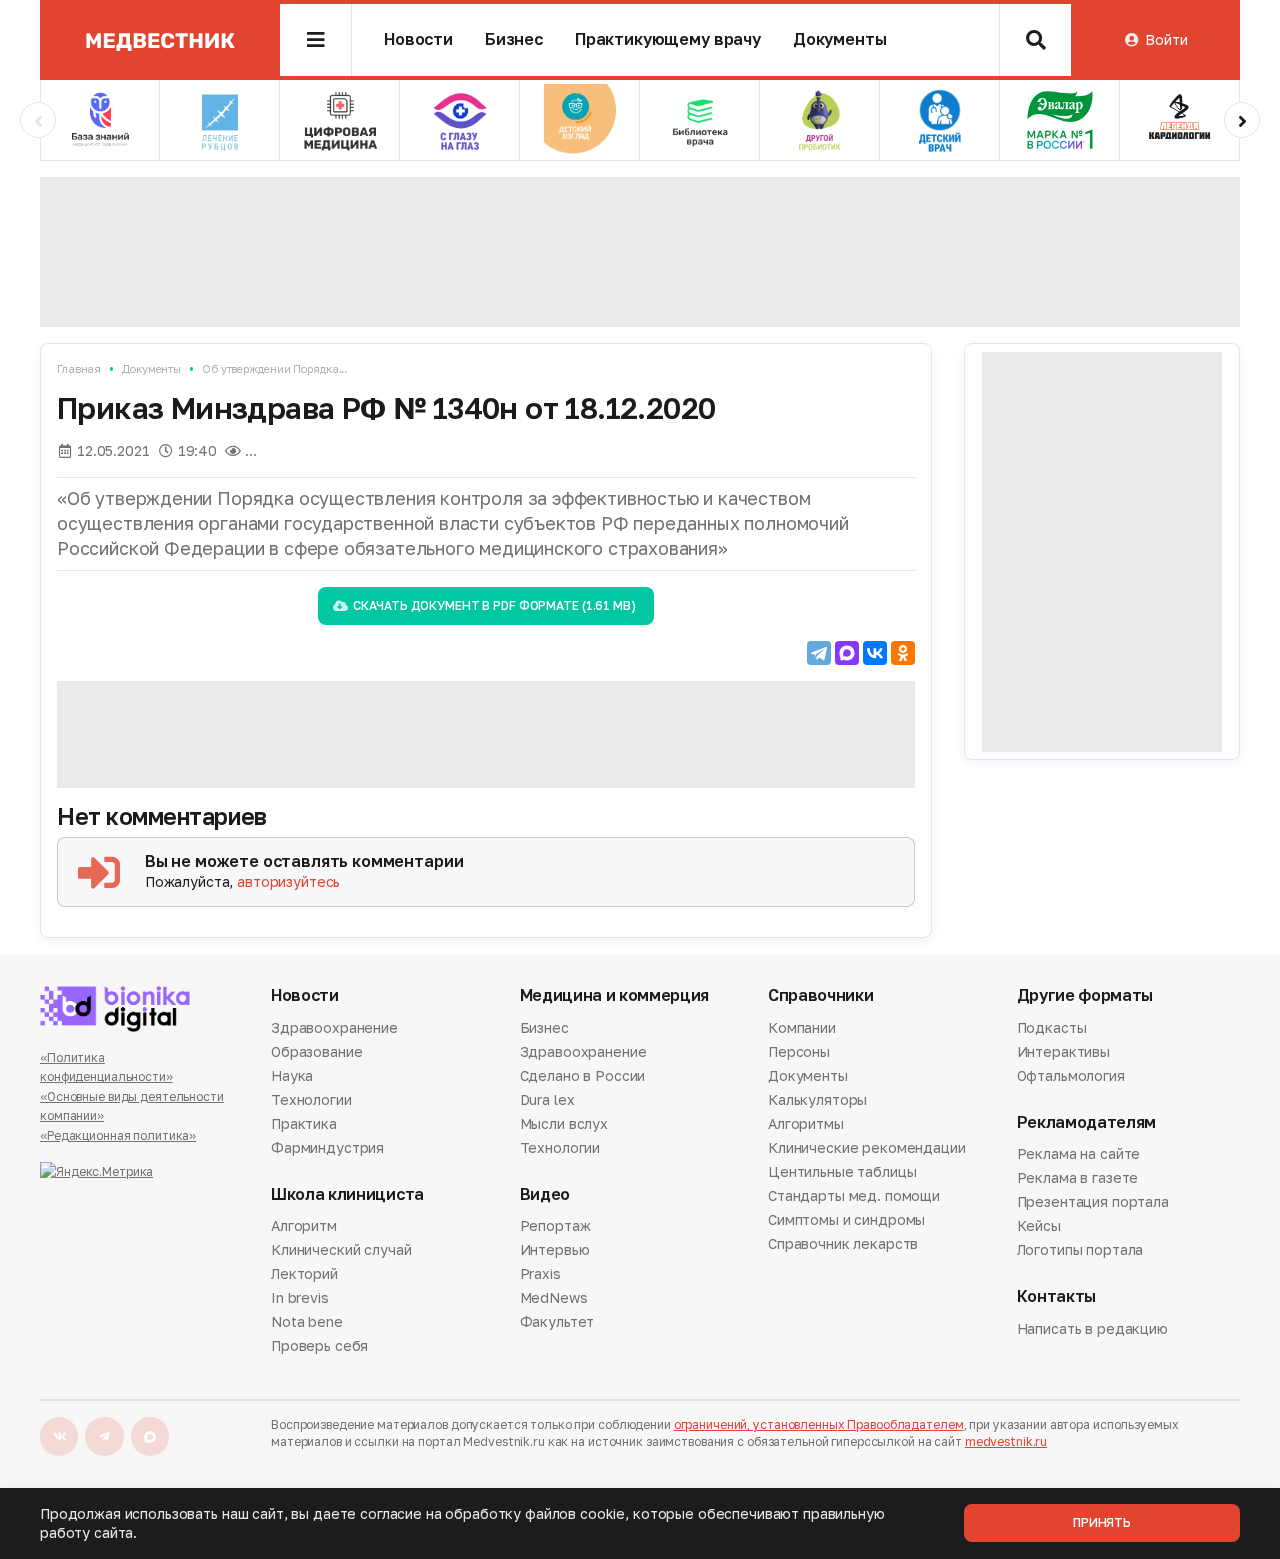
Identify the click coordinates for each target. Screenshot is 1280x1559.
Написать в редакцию (1092, 1330)
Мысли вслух (564, 1123)
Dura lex (547, 1099)
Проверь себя (319, 1345)
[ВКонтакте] (875, 653)
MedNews (554, 1297)
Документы (840, 39)
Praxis (540, 1273)
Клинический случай (341, 1249)
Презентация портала (1093, 1201)
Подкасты (1052, 1029)
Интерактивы (1063, 1051)
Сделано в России (583, 1075)
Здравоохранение (334, 1029)
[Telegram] (819, 653)
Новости (418, 39)
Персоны (799, 1051)
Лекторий (304, 1273)
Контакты (1056, 1296)
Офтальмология (1071, 1075)
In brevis (300, 1297)
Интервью (555, 1249)
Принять (1102, 1522)
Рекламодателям (1087, 1122)
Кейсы (1039, 1225)
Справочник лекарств (843, 1243)
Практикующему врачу (668, 39)
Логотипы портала (1080, 1249)
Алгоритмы (806, 1123)
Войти (1166, 39)
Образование (316, 1051)
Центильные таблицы (842, 1171)
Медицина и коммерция (615, 995)
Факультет (557, 1321)
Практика (304, 1123)
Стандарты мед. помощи (854, 1195)
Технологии (311, 1099)
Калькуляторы (817, 1099)
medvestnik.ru (1006, 1441)
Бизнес (514, 39)
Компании (802, 1029)
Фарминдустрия (327, 1147)
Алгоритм (304, 1227)
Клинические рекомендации (867, 1147)
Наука (292, 1075)
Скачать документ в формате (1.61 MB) (494, 605)
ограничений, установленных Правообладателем (819, 1424)
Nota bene (307, 1321)
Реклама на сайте (1079, 1155)
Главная (79, 368)
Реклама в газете (1078, 1177)
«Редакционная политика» (118, 1135)
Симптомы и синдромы (846, 1219)
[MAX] (847, 653)
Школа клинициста (347, 1194)
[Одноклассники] (903, 653)
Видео (545, 1194)
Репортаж (555, 1227)
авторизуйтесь (288, 881)
